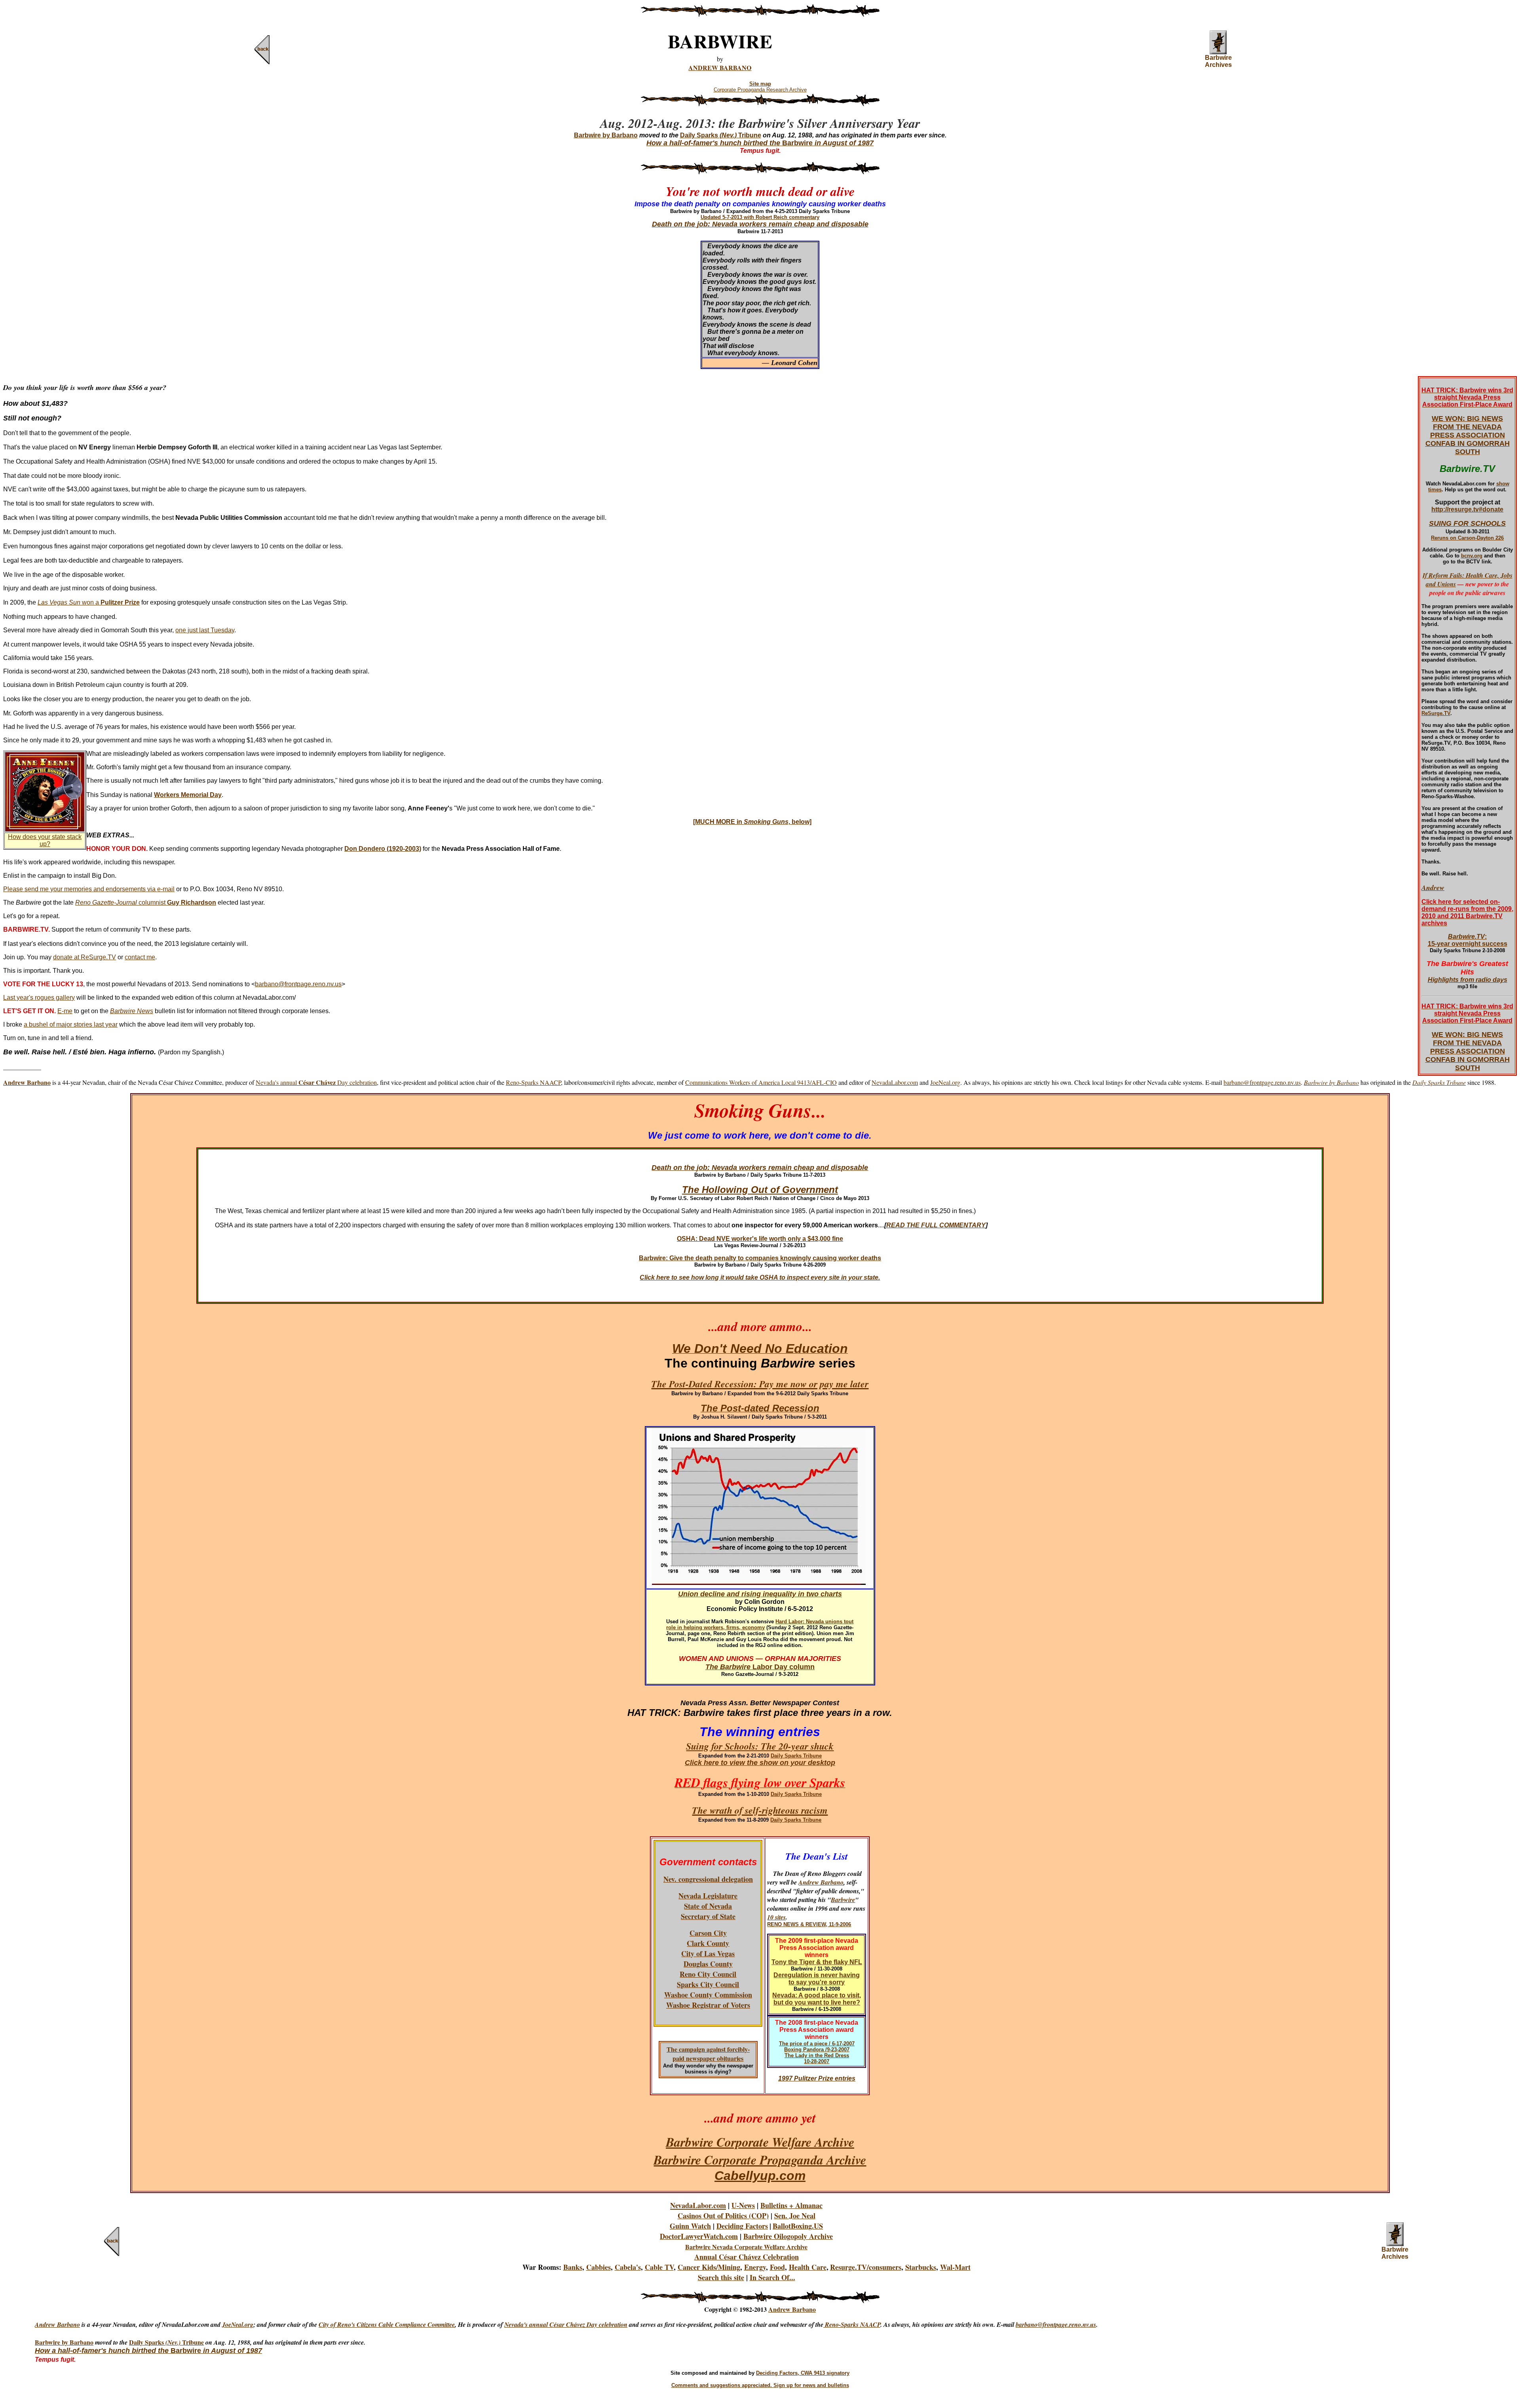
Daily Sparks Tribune (721, 135)
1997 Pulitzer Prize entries (817, 2078)
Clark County (708, 1943)
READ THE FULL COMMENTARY (936, 1225)
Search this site (721, 2277)
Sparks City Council (708, 1984)
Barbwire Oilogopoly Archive (788, 2236)
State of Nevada (708, 1906)
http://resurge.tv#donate (1467, 509)
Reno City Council (708, 1974)
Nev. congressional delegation (708, 1879)
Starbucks (921, 2267)
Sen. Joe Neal (795, 2216)
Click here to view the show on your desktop (760, 1763)
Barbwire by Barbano (64, 2342)
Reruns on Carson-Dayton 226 (1467, 538)
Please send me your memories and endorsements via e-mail (89, 889)
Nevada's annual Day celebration (316, 1082)
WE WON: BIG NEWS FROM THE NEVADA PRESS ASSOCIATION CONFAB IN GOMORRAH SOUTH (1468, 435)
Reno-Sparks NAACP (533, 1082)
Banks (573, 2267)
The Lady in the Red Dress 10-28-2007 (817, 2058)
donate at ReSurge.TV (85, 957)
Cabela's (628, 2267)
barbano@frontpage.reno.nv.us (298, 984)
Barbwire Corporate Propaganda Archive (760, 2160)
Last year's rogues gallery (39, 998)
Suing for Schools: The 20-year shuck (760, 1746)
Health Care (808, 2267)
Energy (755, 2267)
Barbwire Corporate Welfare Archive (760, 2142)
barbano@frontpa (1039, 2324)
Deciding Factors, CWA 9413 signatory (803, 2373)
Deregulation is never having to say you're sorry (817, 1979)
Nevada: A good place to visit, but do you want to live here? (817, 1999)
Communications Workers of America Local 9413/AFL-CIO (761, 1082)
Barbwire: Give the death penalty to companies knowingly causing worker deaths (760, 1258)
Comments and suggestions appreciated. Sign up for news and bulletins (760, 2385)
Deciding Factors (742, 2226)
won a (110, 602)
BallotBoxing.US (798, 2226)
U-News (743, 2205)
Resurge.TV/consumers (866, 2267)
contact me (140, 957)
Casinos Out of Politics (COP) (723, 2216)
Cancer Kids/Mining (709, 2267)
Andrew (1433, 887)
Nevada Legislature (708, 1896)
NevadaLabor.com (895, 1082)
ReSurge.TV (1436, 713)
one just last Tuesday (205, 630)
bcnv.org (1472, 556)
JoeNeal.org (945, 1082)
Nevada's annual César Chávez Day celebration (566, 2324)
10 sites (776, 1917)
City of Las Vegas (708, 1953)
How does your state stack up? (45, 840)
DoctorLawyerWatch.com (699, 2236)
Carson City (708, 1933)
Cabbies (598, 2267)
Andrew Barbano (821, 1882)
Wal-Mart (955, 2267)
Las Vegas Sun (59, 602)
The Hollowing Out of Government (760, 1190)
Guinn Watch (690, 2226)
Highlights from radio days (1468, 980)
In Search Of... (772, 2277)
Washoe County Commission (708, 1995)
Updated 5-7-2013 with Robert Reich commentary (760, 217)
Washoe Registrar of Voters (708, 2005)
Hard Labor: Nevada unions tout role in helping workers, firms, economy (760, 1624)
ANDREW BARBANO (720, 68)
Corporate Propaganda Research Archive (760, 90)
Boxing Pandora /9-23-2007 (817, 2049)
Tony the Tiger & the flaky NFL (817, 1962)
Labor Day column (783, 1667)
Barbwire (843, 1900)
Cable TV (659, 2267)
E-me (65, 1011)
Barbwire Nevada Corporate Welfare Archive (746, 2247)
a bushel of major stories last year (71, 1024)
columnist (146, 903)
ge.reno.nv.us (1079, 2324)
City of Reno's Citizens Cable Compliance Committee (387, 2324)
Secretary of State (708, 1916)
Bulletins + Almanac (791, 2205)
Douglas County (708, 1964)
